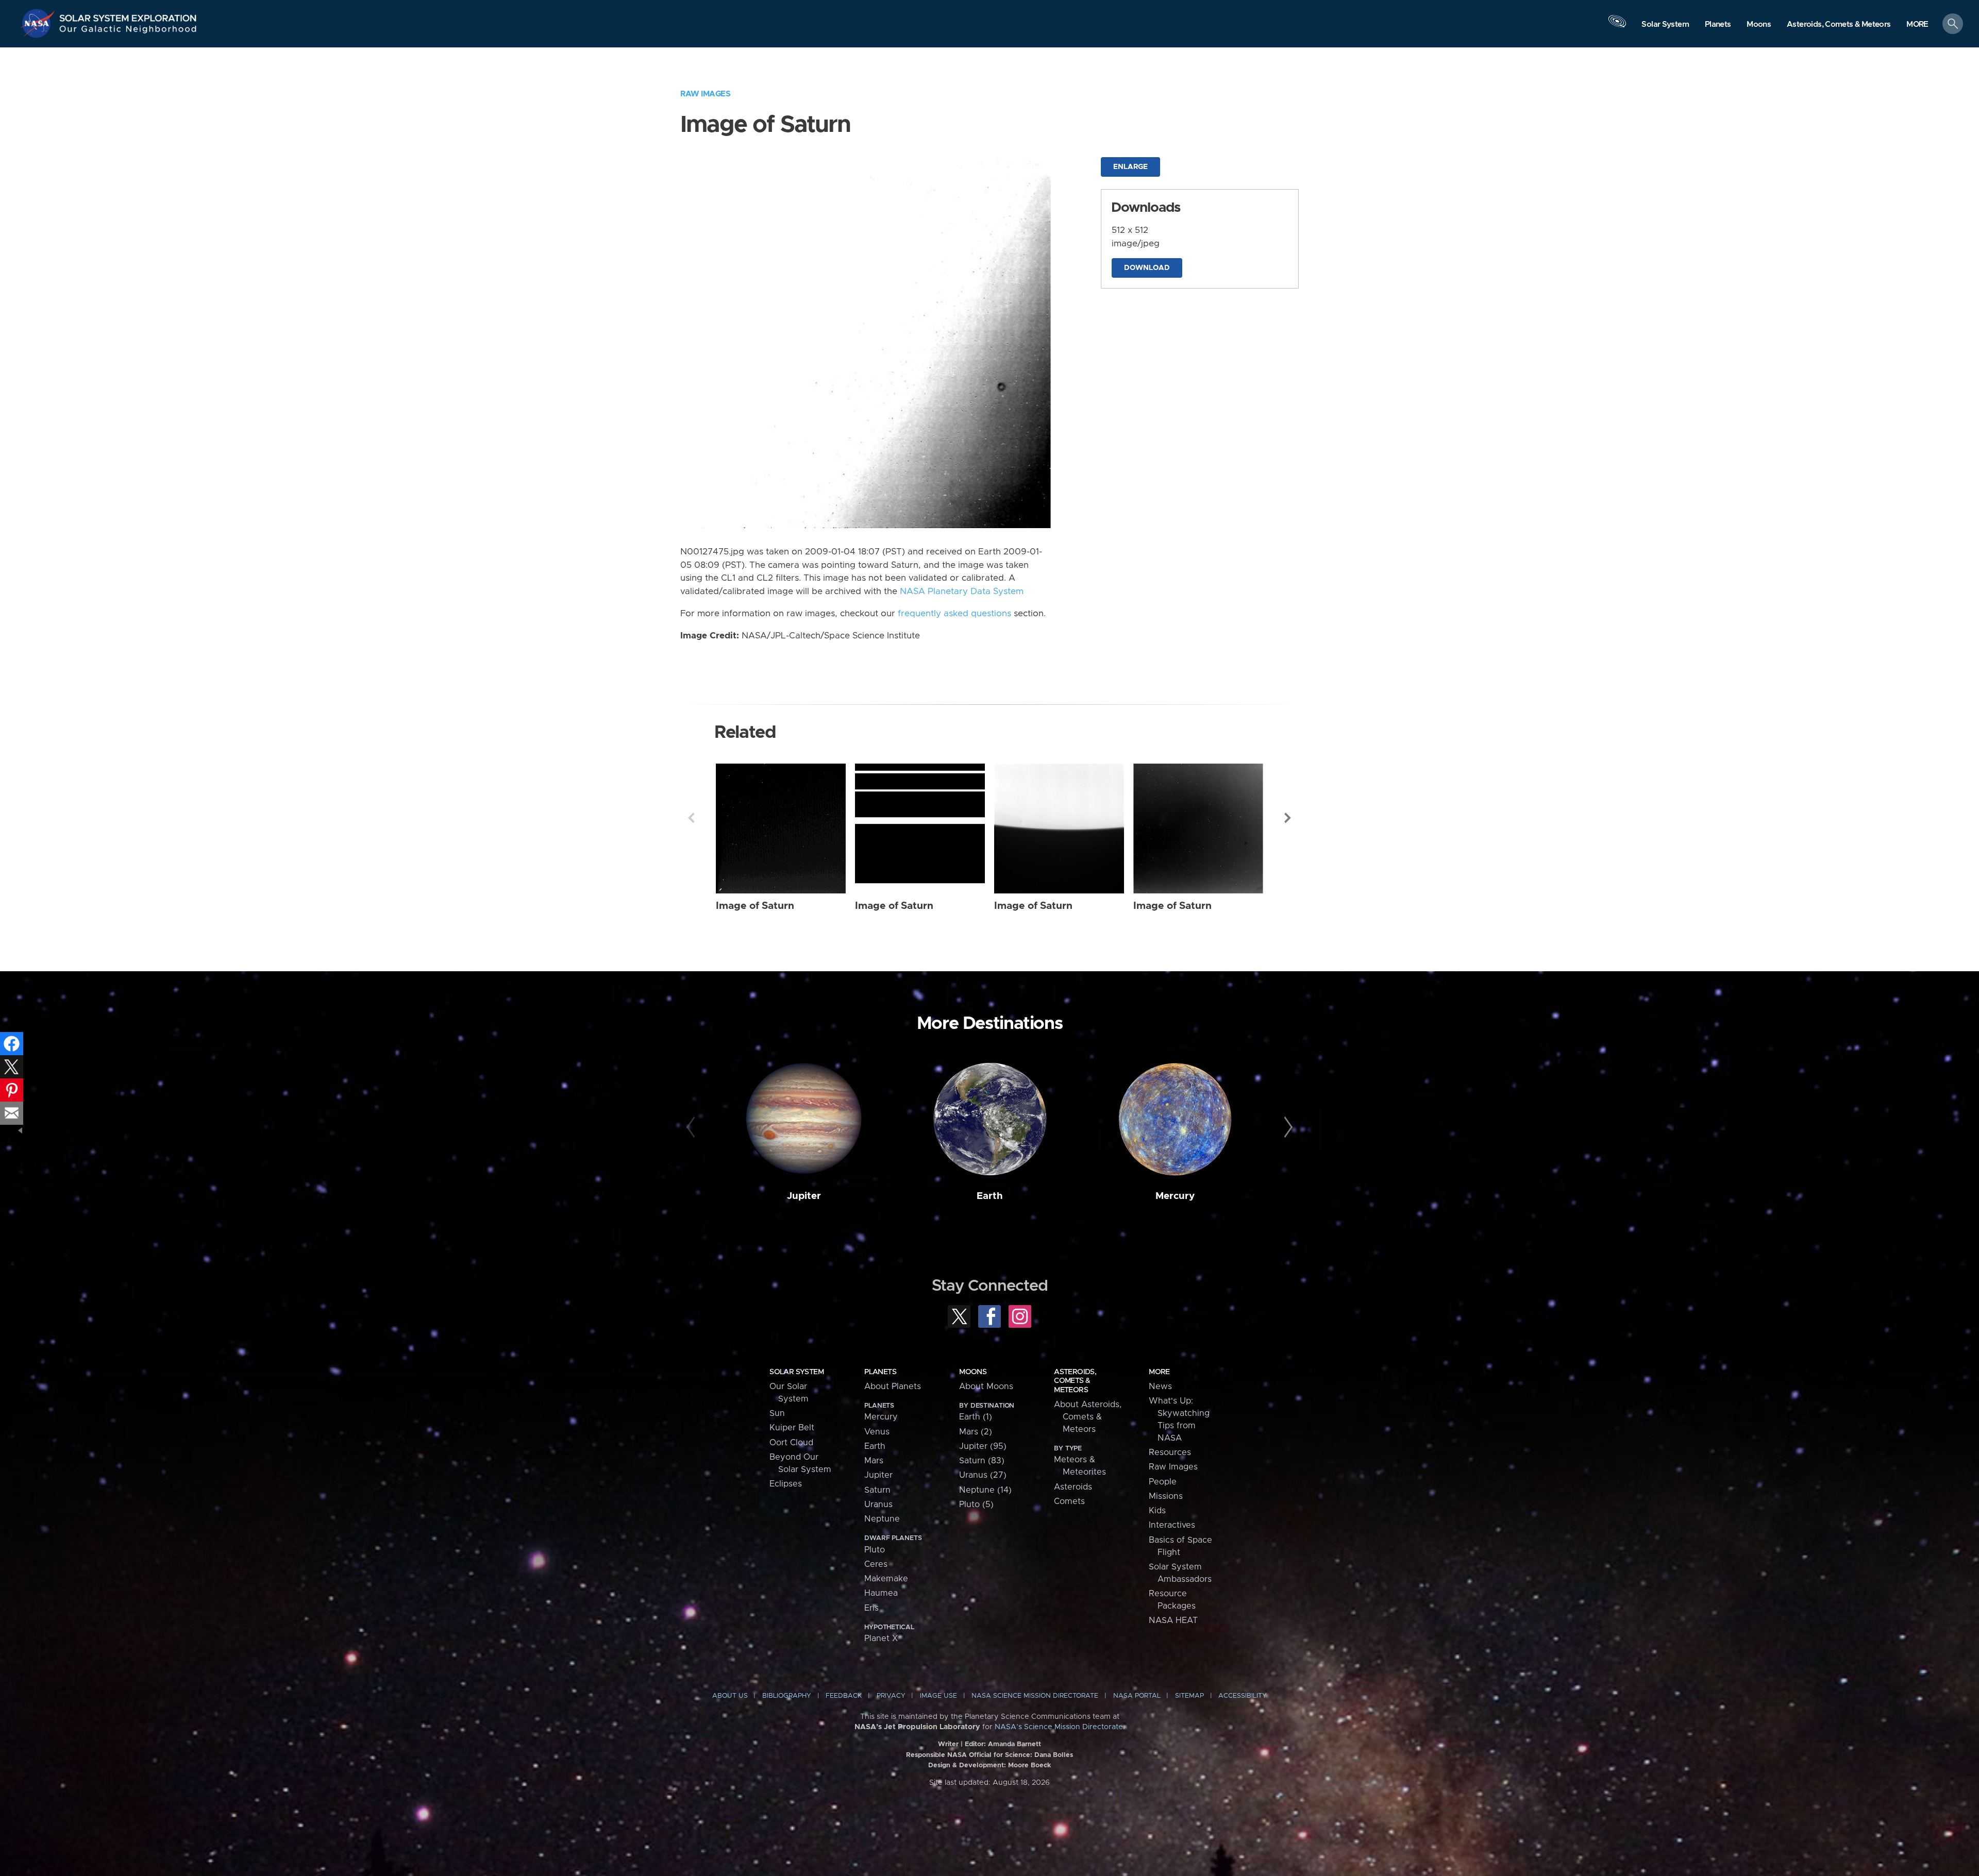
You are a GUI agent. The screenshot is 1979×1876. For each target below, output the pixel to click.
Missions (1166, 1496)
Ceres (876, 1564)
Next (1288, 818)
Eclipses (786, 1484)
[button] (1917, 24)
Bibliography (787, 1696)
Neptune (882, 1519)
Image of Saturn (755, 906)
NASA (39, 23)
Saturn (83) (982, 1461)
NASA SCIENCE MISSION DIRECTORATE (1035, 1696)
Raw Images (705, 94)
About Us (730, 1696)
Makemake (886, 1579)
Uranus (878, 1505)
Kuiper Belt (792, 1428)
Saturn (877, 1490)
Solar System (796, 1372)
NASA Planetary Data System (962, 591)
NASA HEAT (1173, 1620)
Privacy (891, 1696)
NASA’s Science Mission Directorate (1059, 1727)
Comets (1069, 1501)
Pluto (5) (976, 1505)
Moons (973, 1372)
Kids (1157, 1511)
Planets (880, 1372)
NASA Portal (1137, 1696)
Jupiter (804, 1196)
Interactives (1172, 1525)
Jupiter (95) (983, 1446)
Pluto (875, 1550)
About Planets (893, 1387)
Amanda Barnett (1014, 1744)
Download (1147, 268)
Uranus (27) (983, 1475)
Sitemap (1189, 1696)
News (1160, 1387)
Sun (777, 1413)
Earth (990, 1196)
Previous (691, 818)
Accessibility (1243, 1696)
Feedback (844, 1696)
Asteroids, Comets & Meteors (1075, 1381)
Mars (874, 1461)
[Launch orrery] (1617, 26)
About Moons (986, 1387)
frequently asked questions (954, 614)
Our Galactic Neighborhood (128, 31)
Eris (871, 1608)
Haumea (881, 1593)
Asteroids (1073, 1487)
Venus (877, 1432)
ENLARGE (1130, 167)
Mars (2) (976, 1432)
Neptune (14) (985, 1490)
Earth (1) (976, 1417)
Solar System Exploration (128, 15)
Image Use (938, 1696)
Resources (1170, 1452)
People (1163, 1482)
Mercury (1175, 1196)
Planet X (881, 1638)
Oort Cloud (791, 1443)
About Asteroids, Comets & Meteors (1088, 1417)
